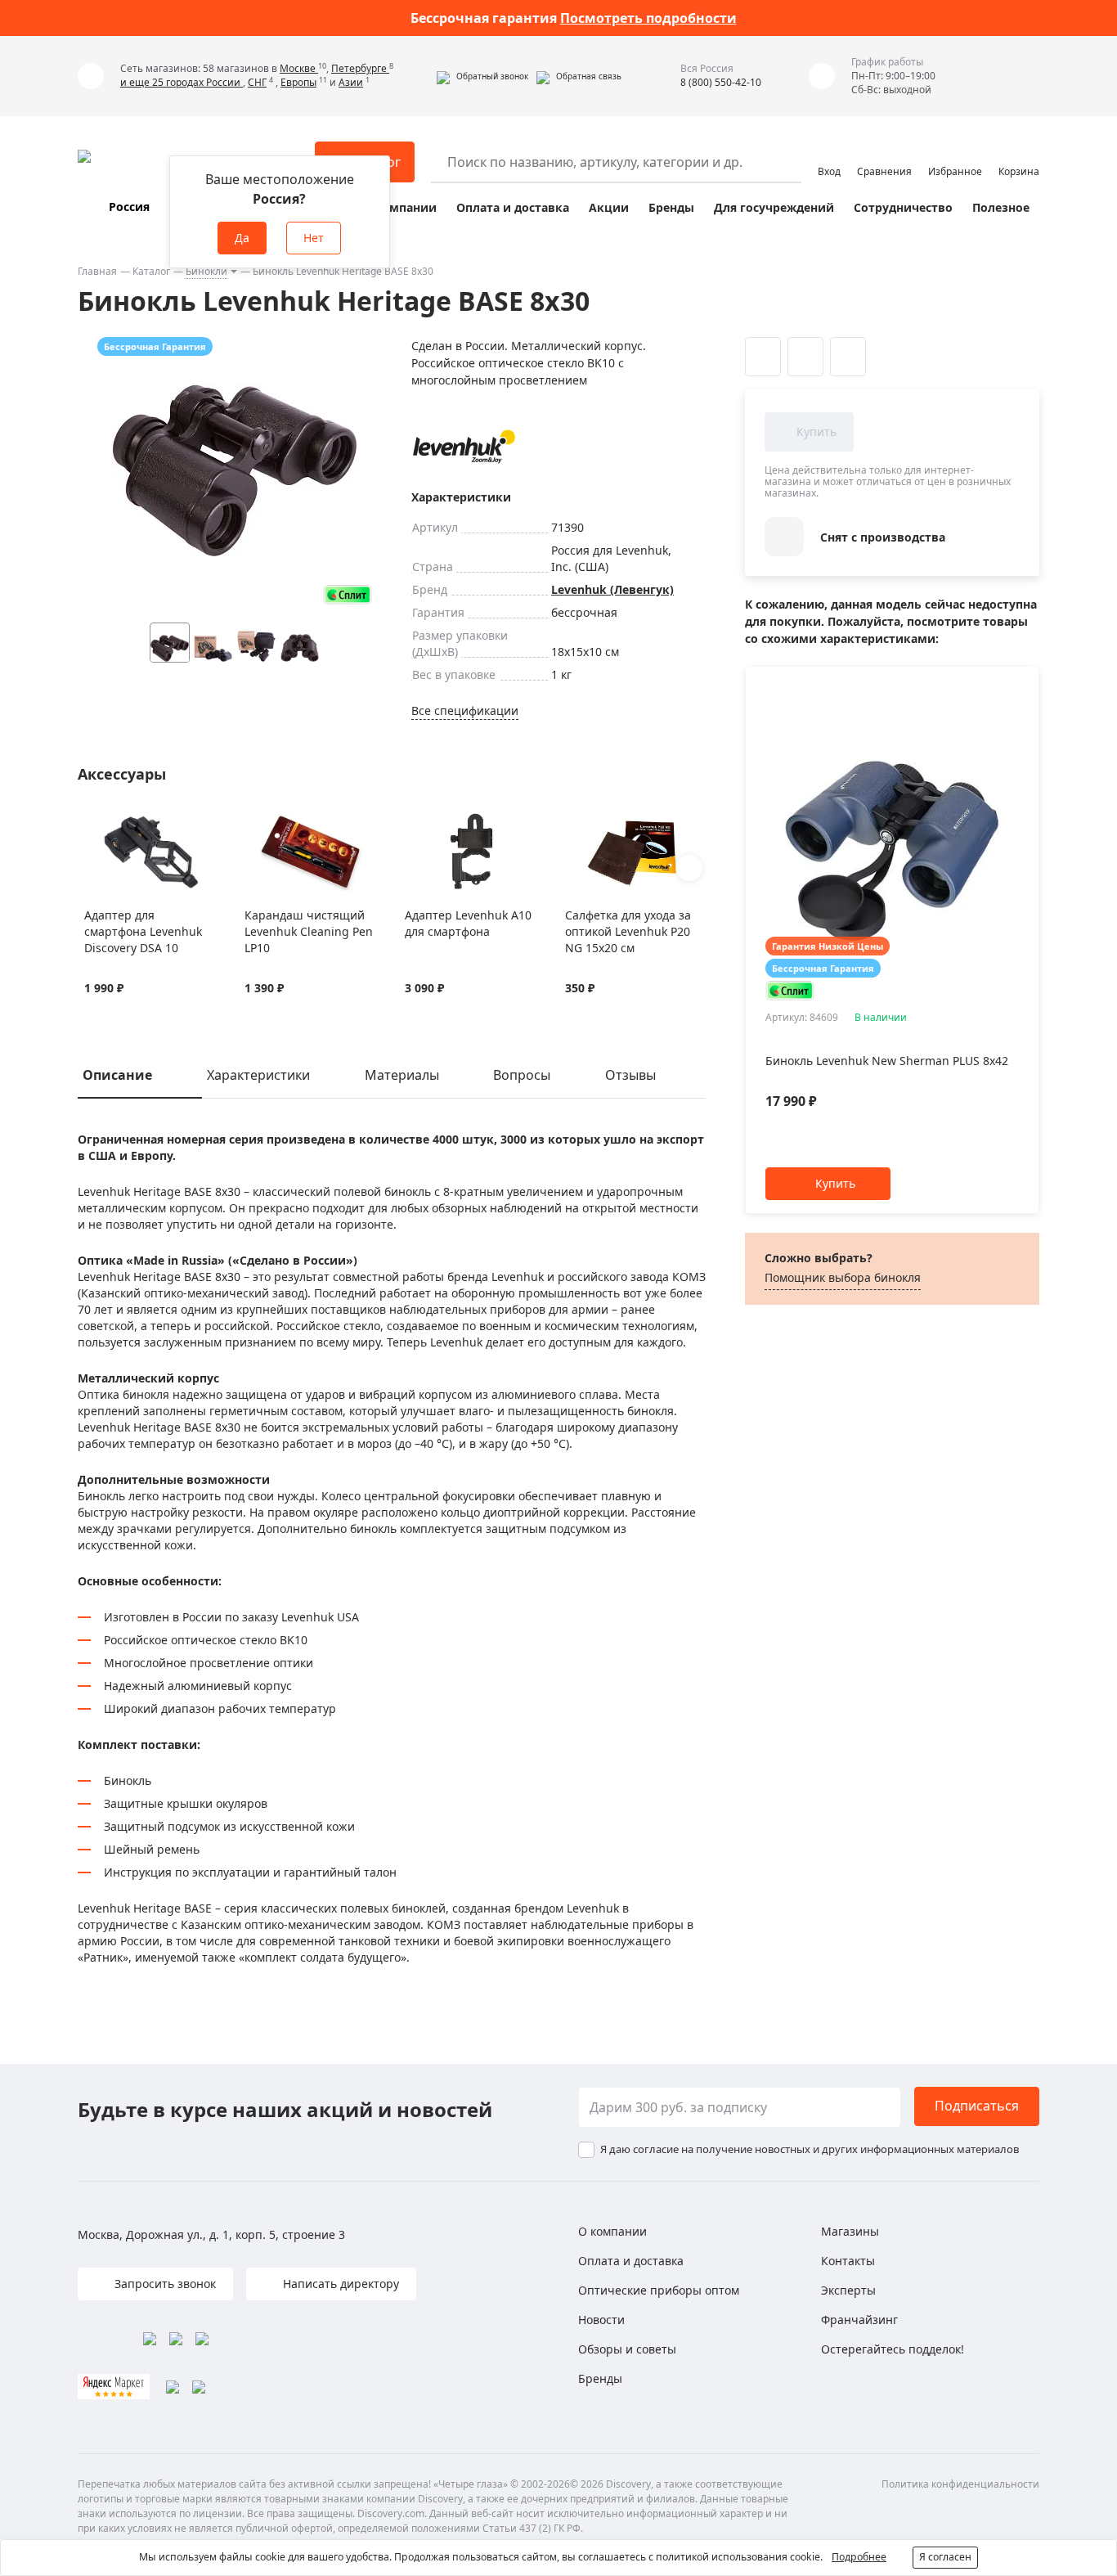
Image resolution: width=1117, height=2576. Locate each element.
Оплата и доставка (513, 207)
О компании (399, 207)
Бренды (671, 207)
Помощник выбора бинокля (843, 1277)
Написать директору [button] (339, 2284)
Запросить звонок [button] (164, 2284)
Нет (314, 238)
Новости (601, 2320)
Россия (129, 207)
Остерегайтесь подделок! (893, 2349)
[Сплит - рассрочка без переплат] (348, 594)
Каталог (151, 271)
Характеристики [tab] (258, 1075)
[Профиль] (829, 155)
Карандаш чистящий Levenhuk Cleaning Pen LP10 (309, 931)
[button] (482, 76)
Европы (298, 82)
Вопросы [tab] (522, 1075)
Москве (299, 68)
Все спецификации (465, 710)
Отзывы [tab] (630, 1075)
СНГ (257, 82)
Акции (609, 207)
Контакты (848, 2261)
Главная (97, 271)
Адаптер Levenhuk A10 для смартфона (468, 923)
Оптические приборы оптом (659, 2290)
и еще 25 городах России (182, 82)
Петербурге (360, 68)
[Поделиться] (848, 357)
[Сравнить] (113, 822)
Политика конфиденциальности (960, 2484)
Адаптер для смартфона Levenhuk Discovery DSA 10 (143, 931)
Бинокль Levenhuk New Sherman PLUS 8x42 (887, 1061)
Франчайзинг (859, 2320)
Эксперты (848, 2290)
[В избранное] (93, 822)
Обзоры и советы (627, 2349)
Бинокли (206, 271)
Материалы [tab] (402, 1075)
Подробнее (859, 2557)
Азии (351, 82)
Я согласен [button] (945, 2557)
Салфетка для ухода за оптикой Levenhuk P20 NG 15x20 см (628, 931)
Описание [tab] (117, 1075)
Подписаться (977, 2106)
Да (242, 238)
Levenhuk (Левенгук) (612, 589)
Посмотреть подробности (648, 18)
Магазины (850, 2231)
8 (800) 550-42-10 (721, 82)
